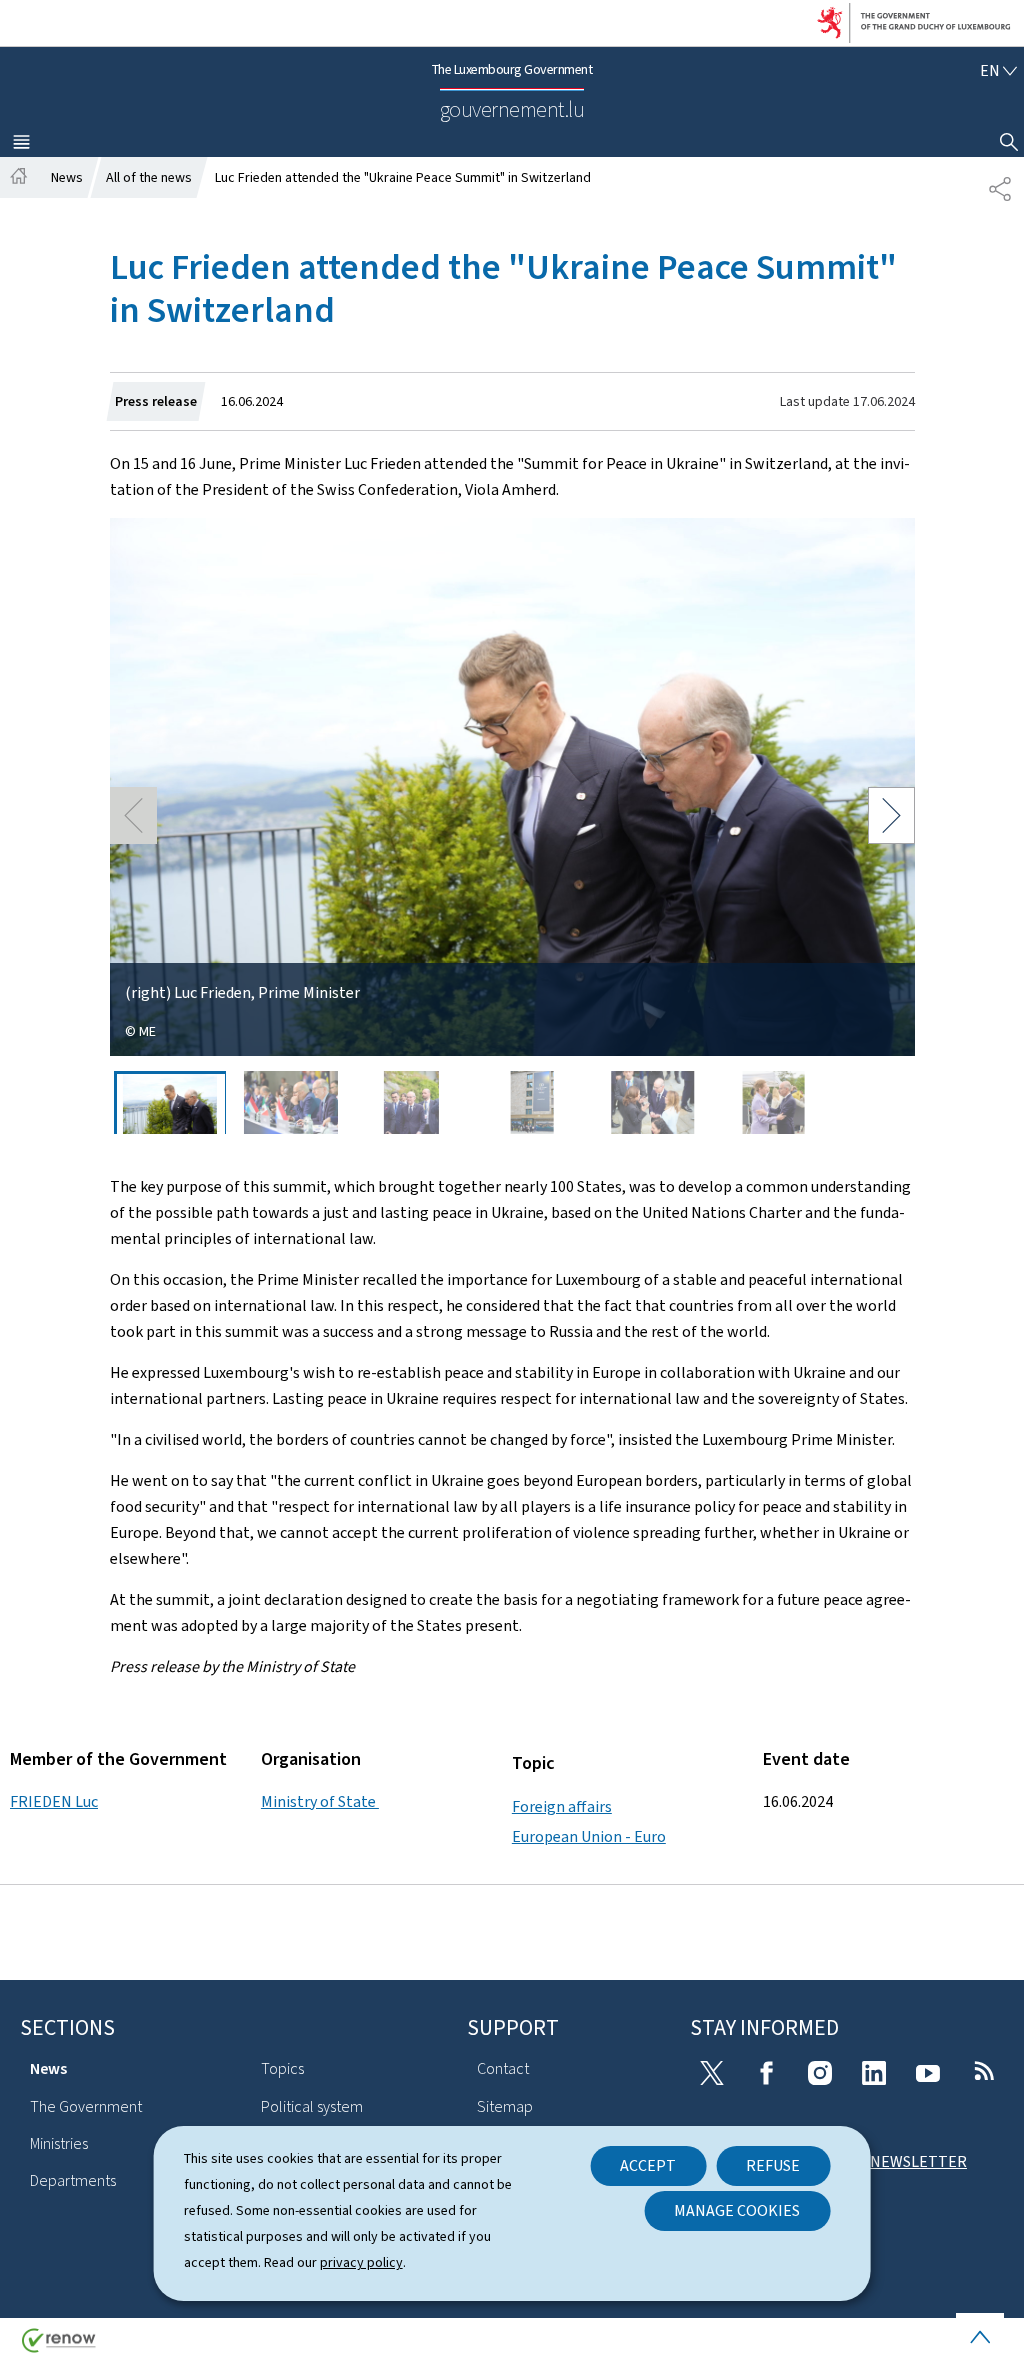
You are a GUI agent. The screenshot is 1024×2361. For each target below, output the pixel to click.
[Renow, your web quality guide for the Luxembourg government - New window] (59, 2347)
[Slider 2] (291, 1102)
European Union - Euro (589, 1836)
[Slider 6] (774, 1102)
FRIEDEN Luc (54, 1801)
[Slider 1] (170, 1102)
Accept (648, 2165)
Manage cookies (737, 2210)
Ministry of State (320, 1801)
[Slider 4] (532, 1102)
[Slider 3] (412, 1102)
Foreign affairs (562, 1806)
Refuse (773, 2165)
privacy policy (361, 2262)
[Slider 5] (653, 1102)
